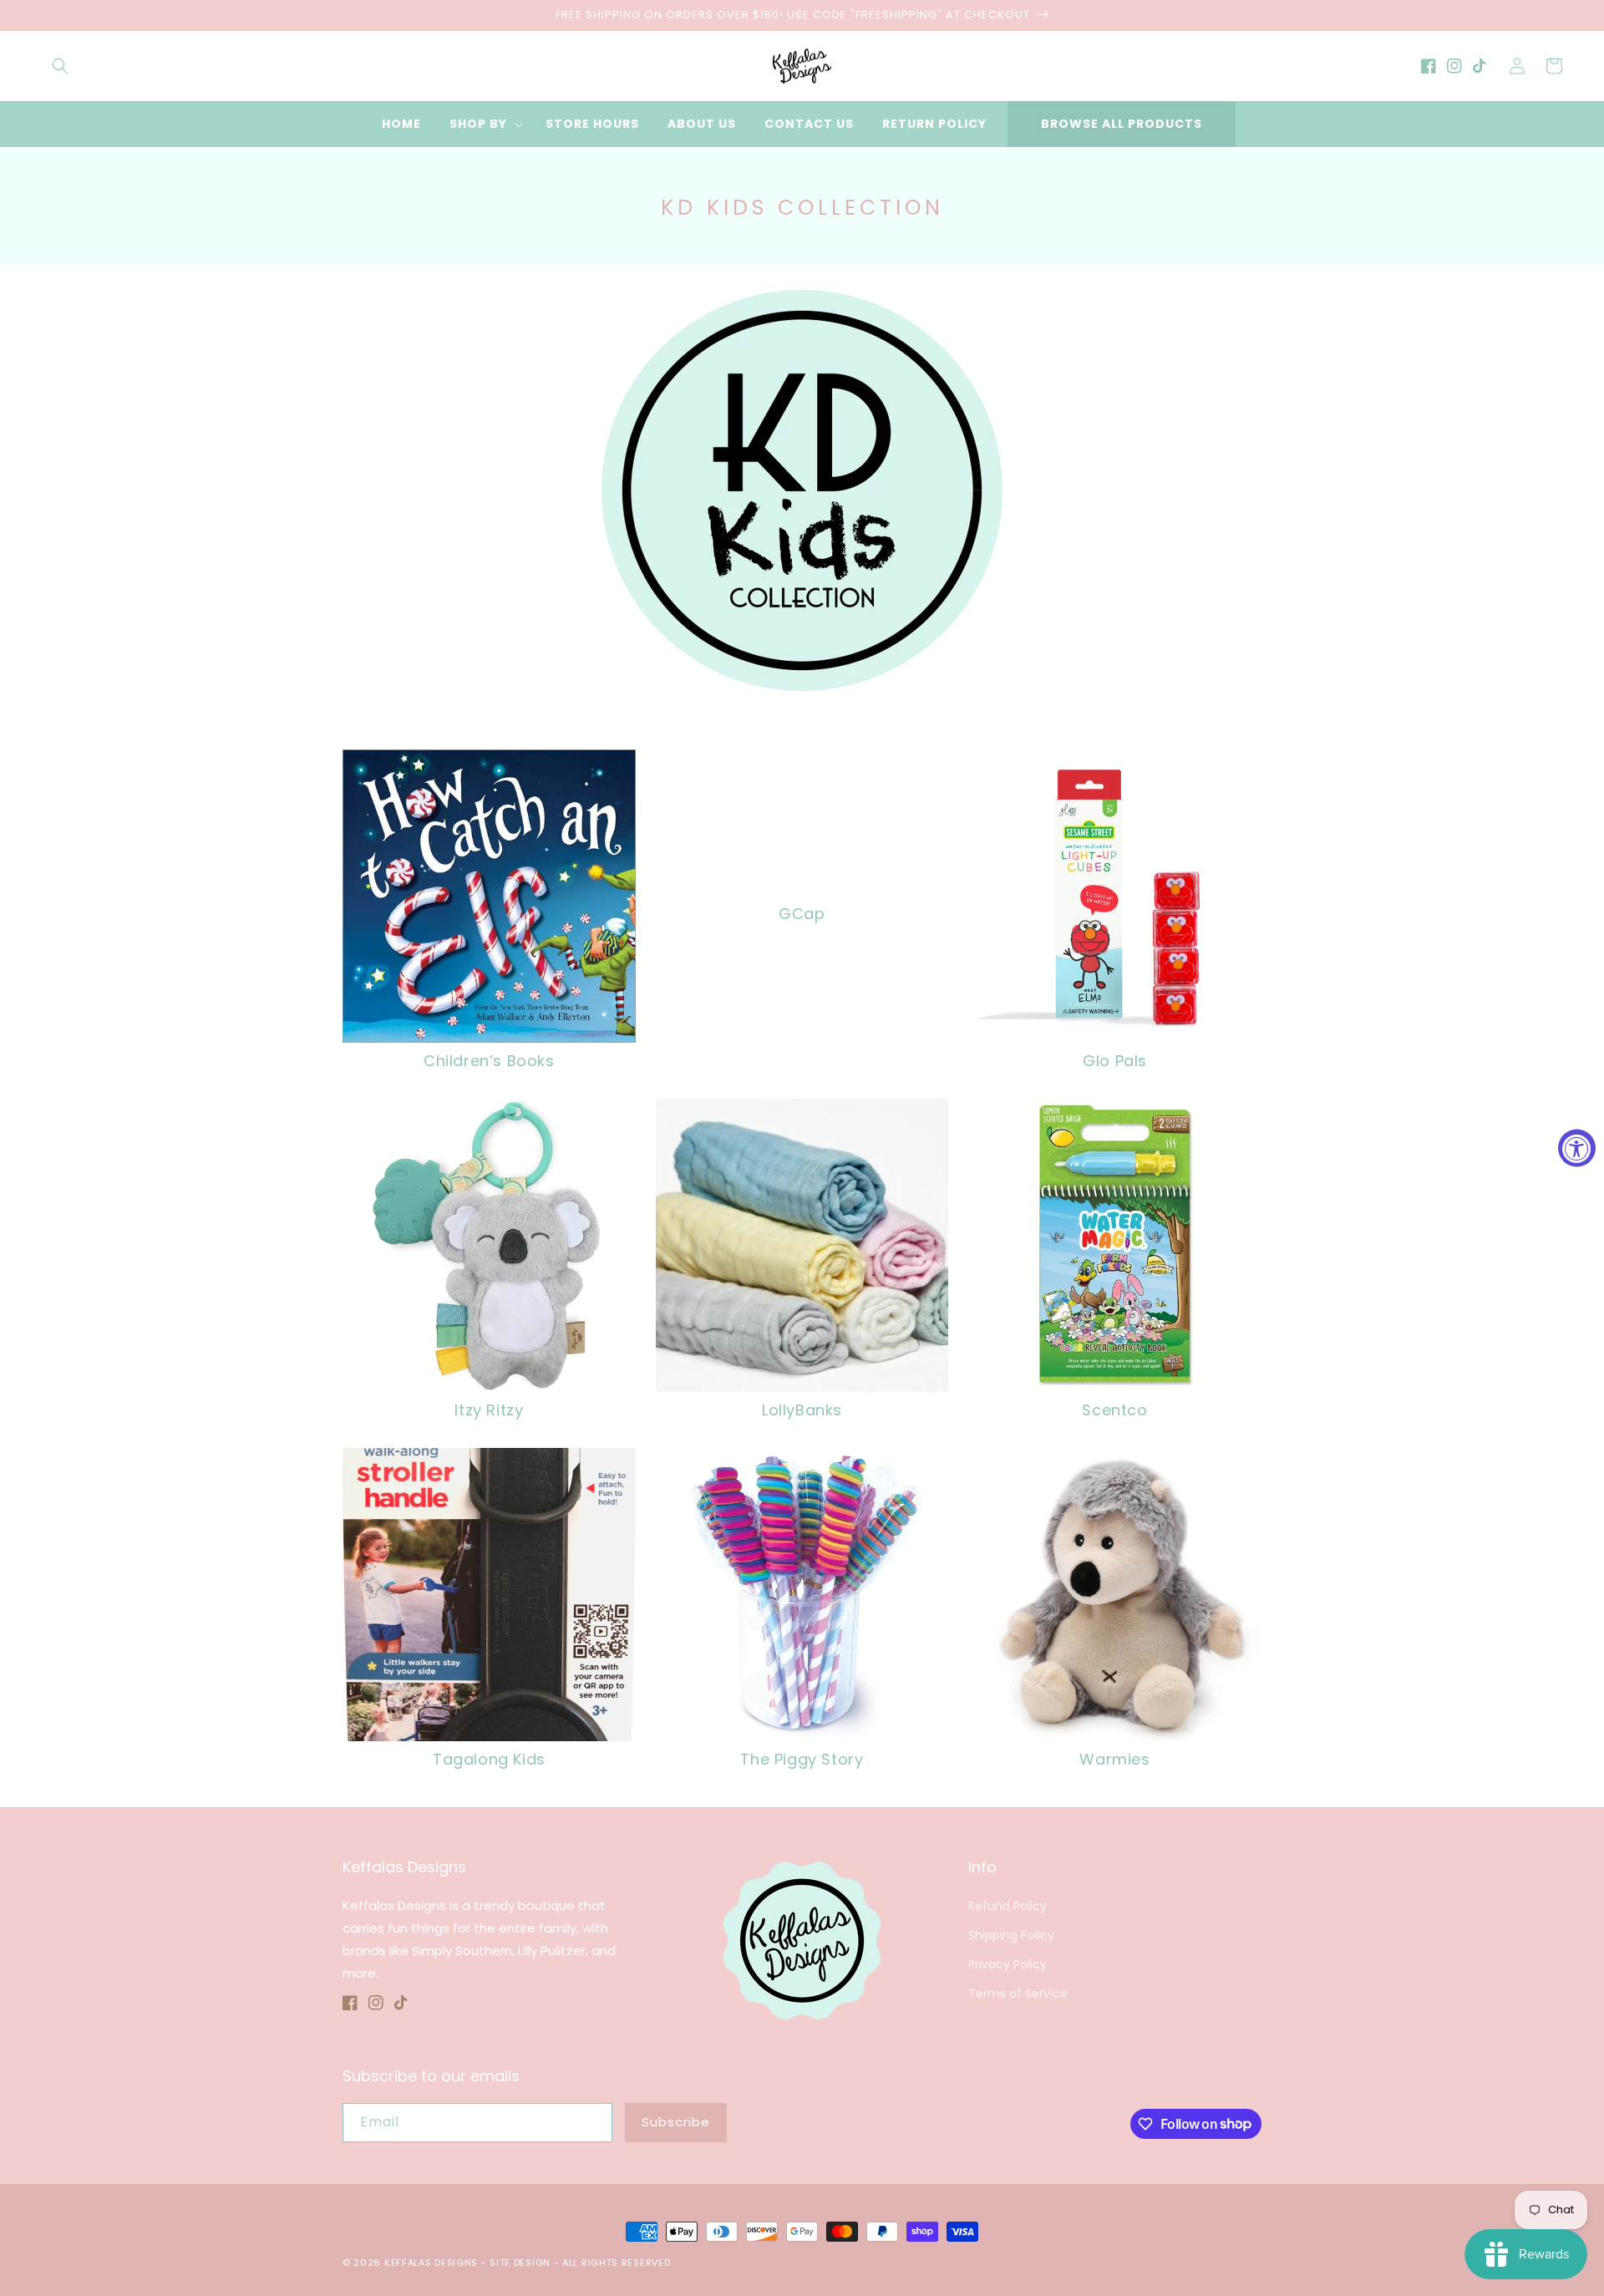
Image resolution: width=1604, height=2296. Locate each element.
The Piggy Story (802, 1759)
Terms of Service (1018, 1994)
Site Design (520, 2263)
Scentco (1114, 1410)
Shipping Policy (1011, 1935)
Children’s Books (489, 1061)
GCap (802, 914)
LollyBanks (802, 1410)
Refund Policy (1008, 1906)
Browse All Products (1122, 124)
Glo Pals (1115, 1061)
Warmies (1114, 1759)
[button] (60, 66)
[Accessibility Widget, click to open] (1577, 1148)
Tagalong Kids (489, 1759)
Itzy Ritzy (489, 1410)
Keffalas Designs (431, 2263)
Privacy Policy (1008, 1964)
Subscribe (676, 2122)
